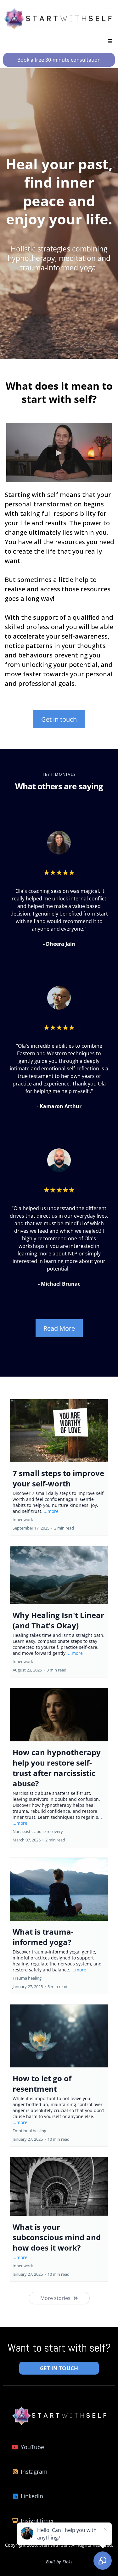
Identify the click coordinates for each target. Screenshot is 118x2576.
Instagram (34, 2472)
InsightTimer (37, 2521)
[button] (109, 41)
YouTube (32, 2447)
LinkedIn (32, 2496)
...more (51, 1511)
